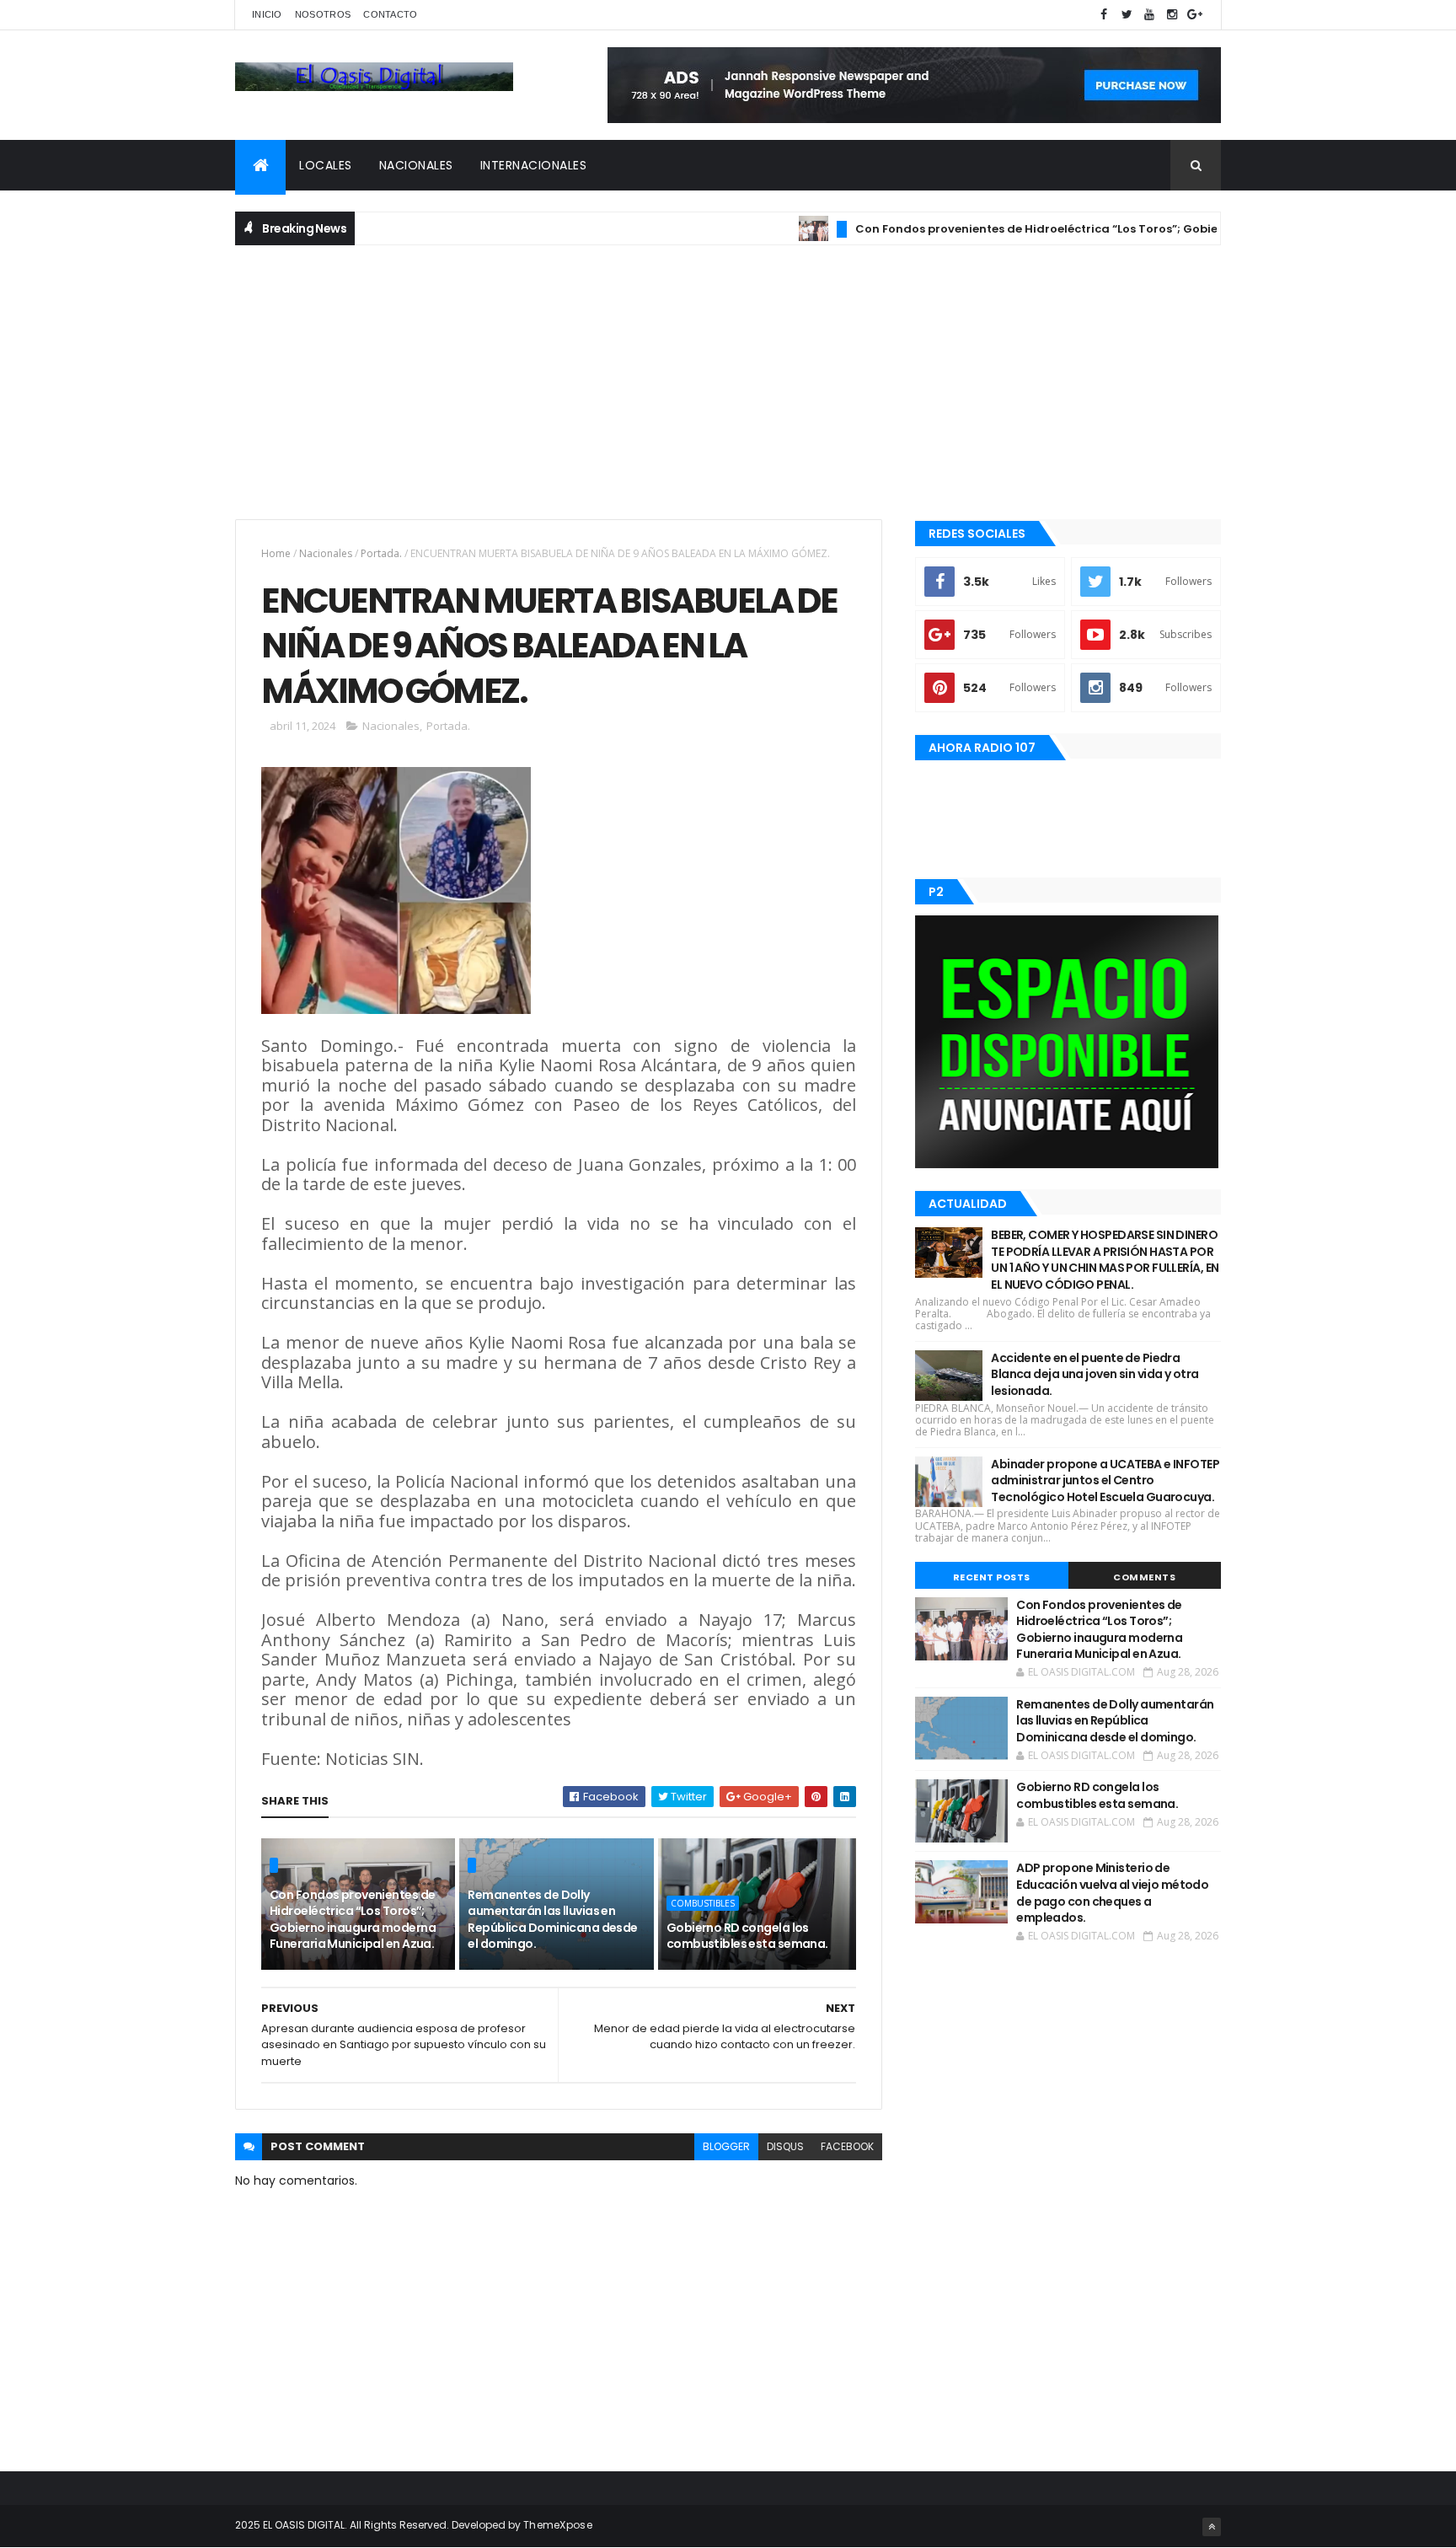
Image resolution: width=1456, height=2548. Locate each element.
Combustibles (703, 1903)
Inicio (267, 14)
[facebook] (1104, 15)
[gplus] (1195, 15)
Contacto (390, 14)
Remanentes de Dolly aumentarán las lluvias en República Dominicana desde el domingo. (552, 1920)
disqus (785, 2146)
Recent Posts (992, 1577)
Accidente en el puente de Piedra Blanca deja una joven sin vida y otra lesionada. (1095, 1374)
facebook (847, 2146)
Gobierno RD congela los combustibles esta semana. (747, 1936)
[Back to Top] (1212, 2527)
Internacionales (534, 165)
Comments (1144, 1577)
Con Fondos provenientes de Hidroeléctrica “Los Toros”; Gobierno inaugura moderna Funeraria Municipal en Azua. (353, 1920)
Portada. (381, 553)
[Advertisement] (728, 380)
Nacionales (416, 165)
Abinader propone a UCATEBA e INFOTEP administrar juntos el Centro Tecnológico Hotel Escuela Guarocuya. (1105, 1481)
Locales (326, 165)
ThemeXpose (558, 2525)
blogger (726, 2146)
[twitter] (1127, 15)
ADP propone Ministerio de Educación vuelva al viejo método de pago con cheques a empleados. (1112, 1893)
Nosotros (323, 14)
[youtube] (1149, 15)
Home (276, 553)
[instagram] (1172, 15)
